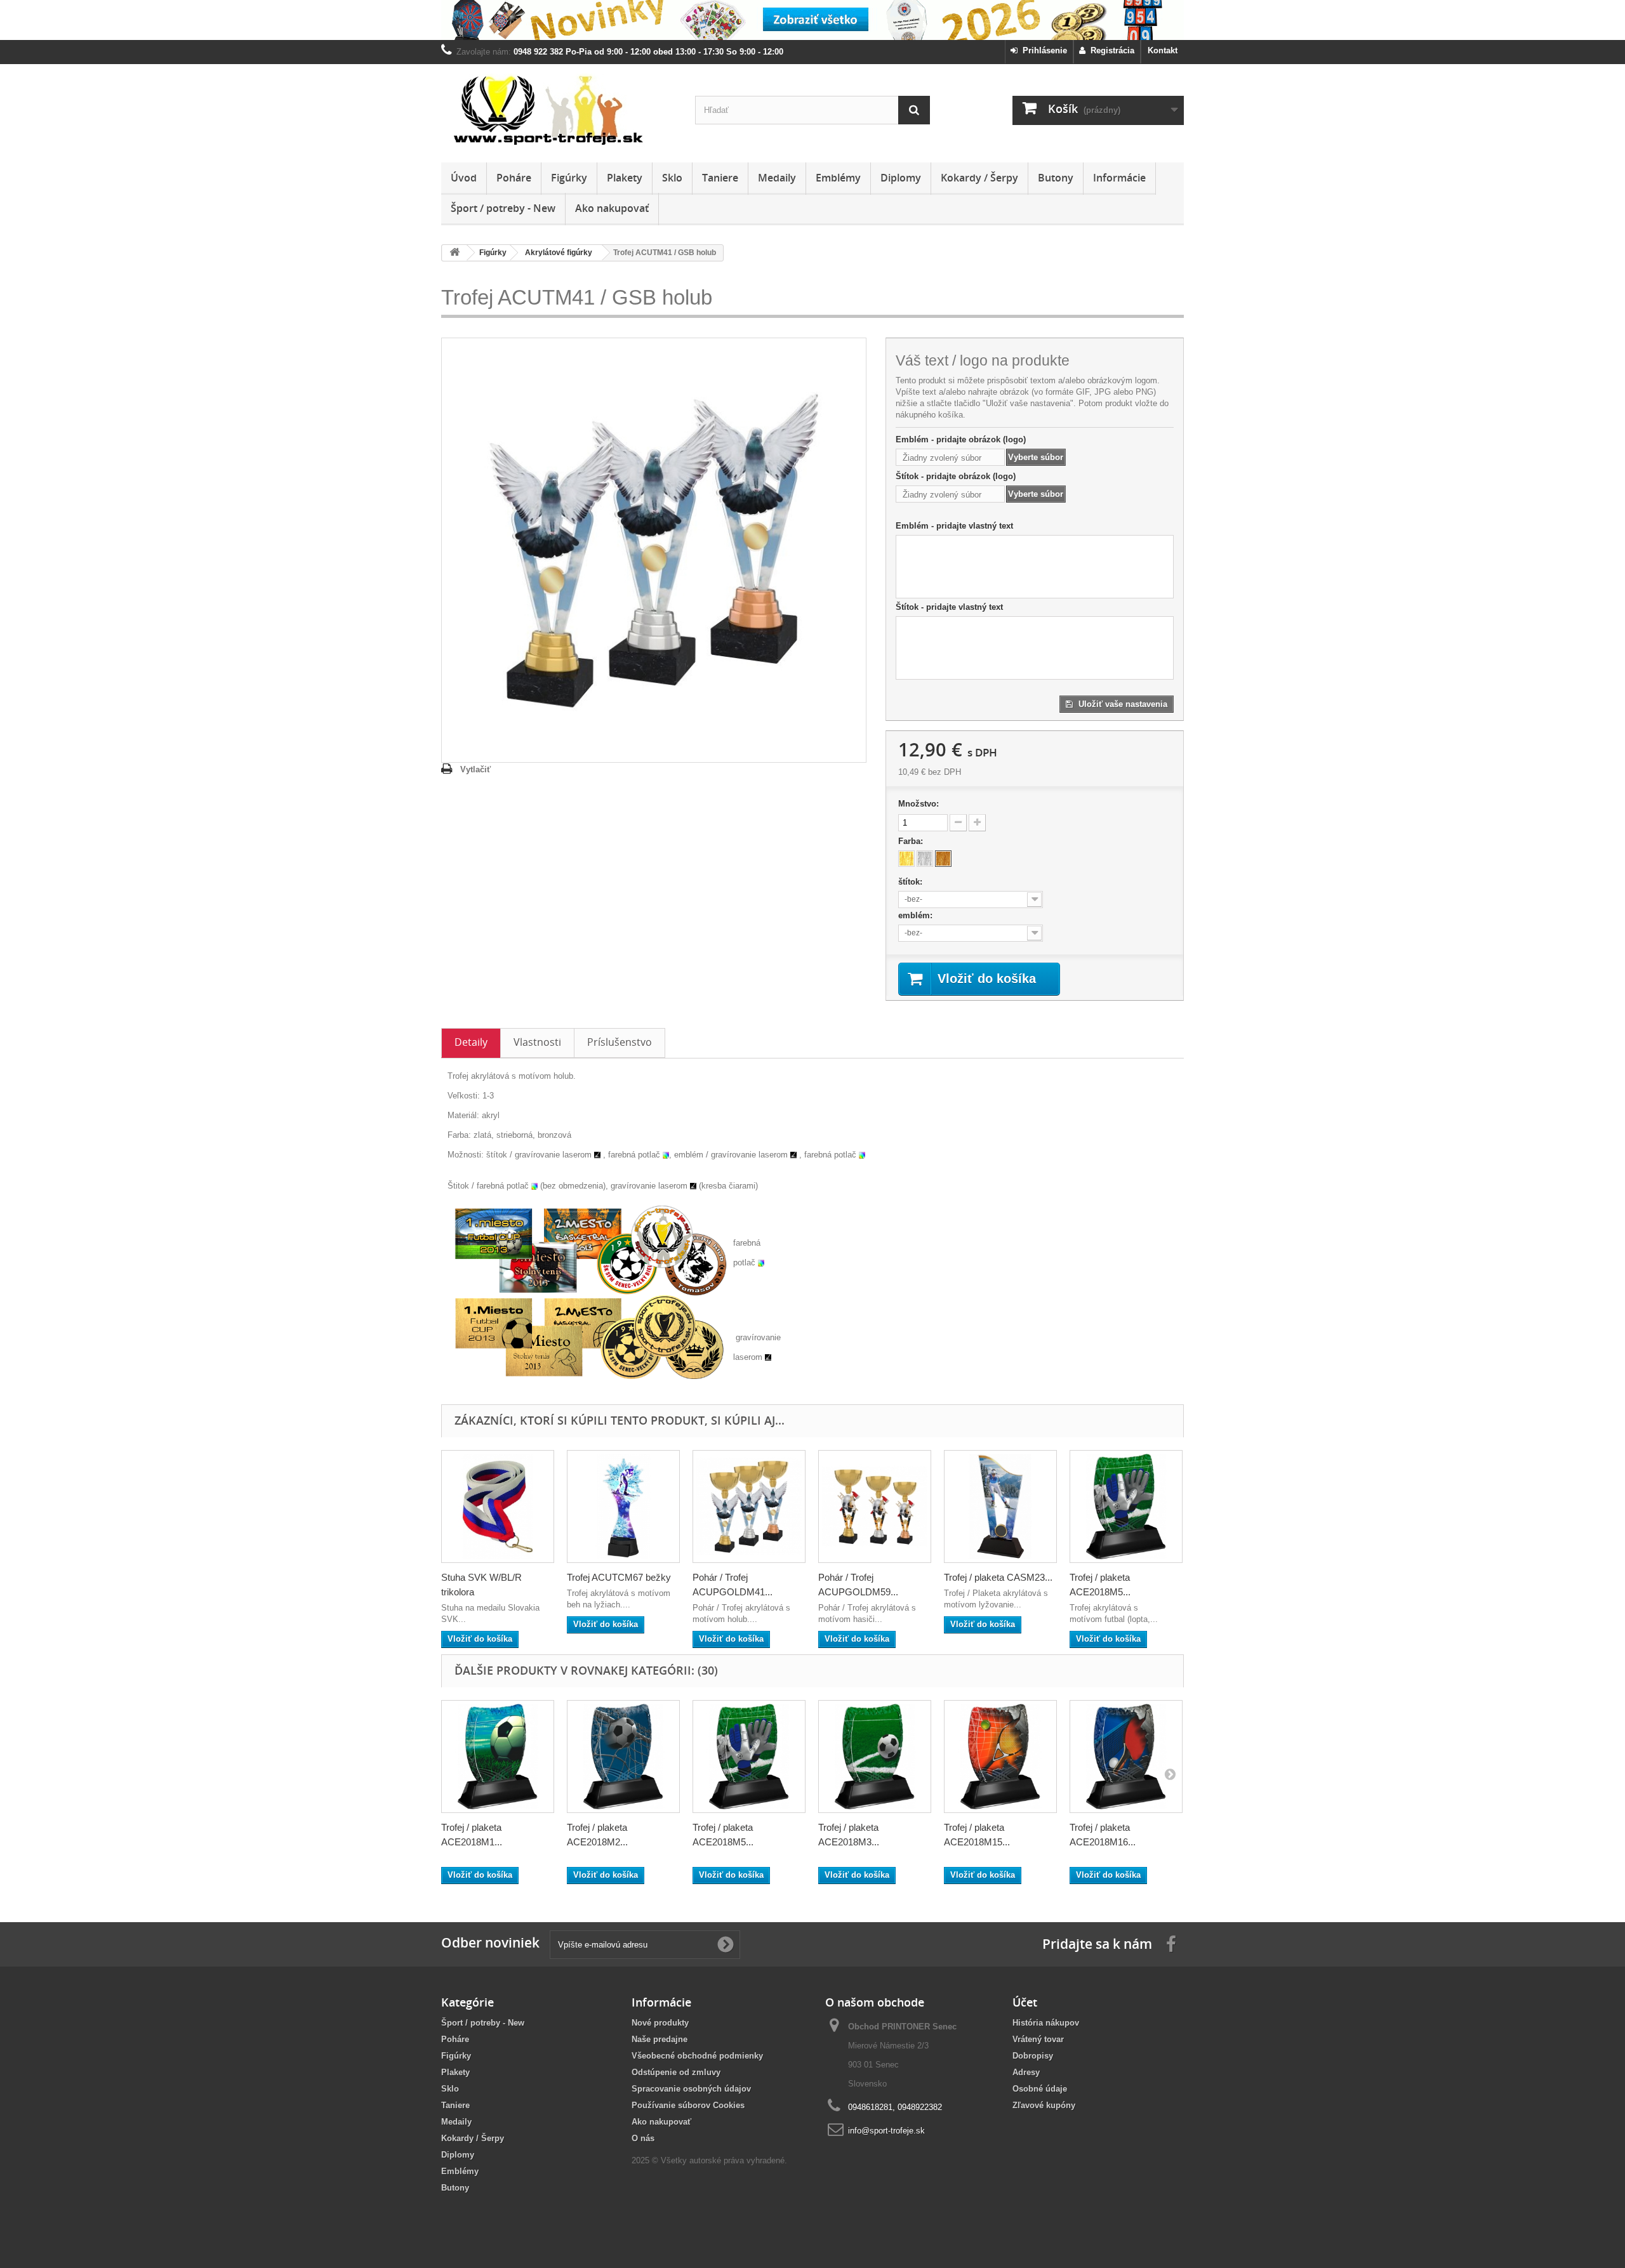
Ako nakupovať (612, 208)
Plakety (625, 178)
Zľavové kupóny (1044, 2105)
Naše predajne (660, 2039)
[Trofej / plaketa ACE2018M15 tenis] (1000, 1757)
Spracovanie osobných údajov (691, 2089)
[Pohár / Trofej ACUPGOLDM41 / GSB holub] (749, 1507)
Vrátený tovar (1038, 2039)
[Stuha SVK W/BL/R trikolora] (498, 1507)
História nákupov (1046, 2023)
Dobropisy (1033, 2056)
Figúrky (569, 178)
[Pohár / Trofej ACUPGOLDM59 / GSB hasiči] (875, 1507)
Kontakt (1163, 50)
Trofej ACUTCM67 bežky (619, 1577)
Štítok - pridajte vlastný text (949, 607)
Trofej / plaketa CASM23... (998, 1577)
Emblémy (838, 178)
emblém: (917, 915)
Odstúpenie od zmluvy (676, 2072)
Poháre (514, 178)
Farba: (912, 841)
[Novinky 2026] (812, 20)
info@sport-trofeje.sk (886, 2131)
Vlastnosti (537, 1042)
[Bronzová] (943, 859)
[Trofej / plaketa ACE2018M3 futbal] (875, 1757)
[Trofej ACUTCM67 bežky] (623, 1507)
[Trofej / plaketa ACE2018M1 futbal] (498, 1757)
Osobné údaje (1040, 2089)
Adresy (1026, 2072)
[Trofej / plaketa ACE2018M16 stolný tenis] (1126, 1757)
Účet (1025, 2002)
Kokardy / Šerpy (979, 178)
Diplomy (901, 178)
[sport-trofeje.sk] (559, 110)
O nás (643, 2138)
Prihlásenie (1042, 50)
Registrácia (1110, 50)
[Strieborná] (925, 859)
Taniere (720, 178)
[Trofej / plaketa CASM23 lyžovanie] (1000, 1507)
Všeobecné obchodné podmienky (697, 2056)
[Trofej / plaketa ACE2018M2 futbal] (623, 1757)
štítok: (912, 882)
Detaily (471, 1042)
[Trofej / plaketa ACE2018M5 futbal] (1126, 1507)
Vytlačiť (475, 769)
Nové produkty (660, 2023)
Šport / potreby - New (503, 208)
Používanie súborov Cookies (688, 2105)
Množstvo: (919, 804)
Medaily (777, 178)
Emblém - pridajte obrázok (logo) (961, 439)
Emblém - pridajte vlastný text (954, 526)
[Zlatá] (906, 859)
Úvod (464, 178)
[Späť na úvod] (454, 253)
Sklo (672, 178)
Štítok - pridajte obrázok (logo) (956, 476)
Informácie (1119, 178)
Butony (1056, 178)
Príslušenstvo (620, 1042)
